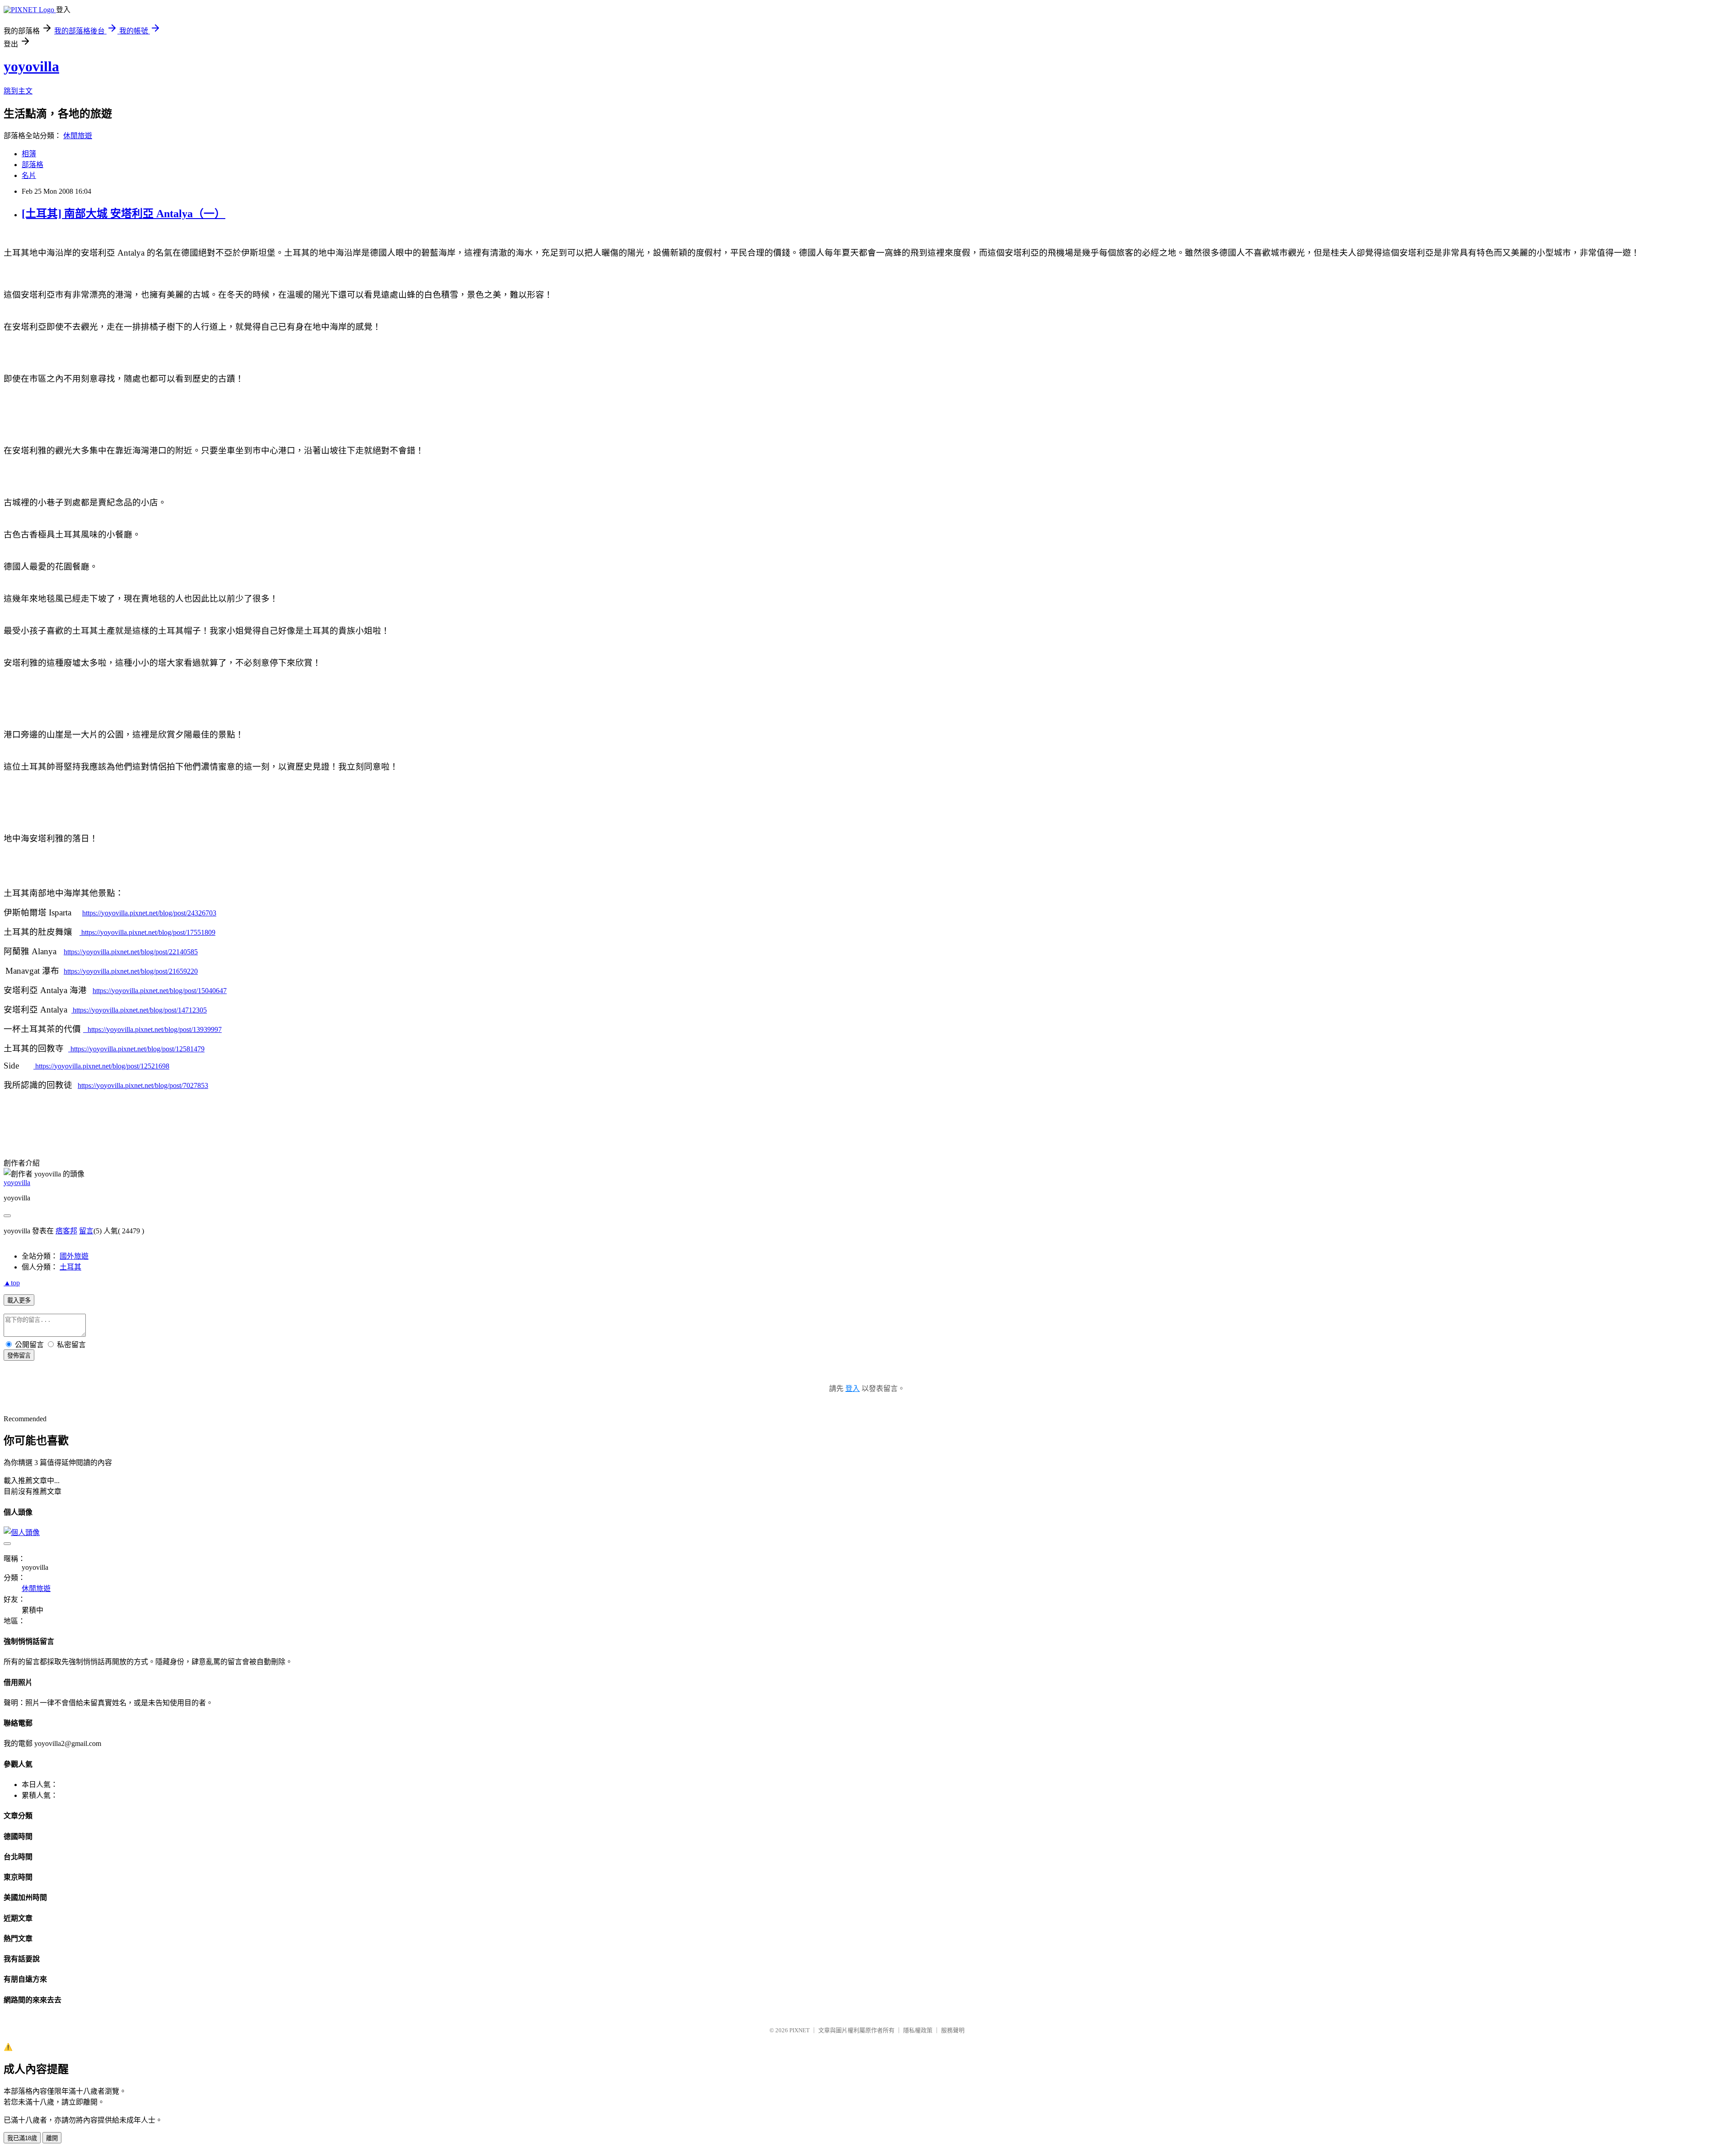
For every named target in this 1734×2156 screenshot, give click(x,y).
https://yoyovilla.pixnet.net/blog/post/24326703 (149, 913)
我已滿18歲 (22, 2138)
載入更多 (19, 1300)
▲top (12, 1283)
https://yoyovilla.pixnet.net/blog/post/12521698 (101, 1066)
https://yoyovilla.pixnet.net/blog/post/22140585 (131, 952)
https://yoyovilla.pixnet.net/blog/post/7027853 (143, 1085)
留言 (86, 1231)
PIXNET (799, 2030)
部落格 (33, 165)
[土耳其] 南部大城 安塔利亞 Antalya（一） (124, 214)
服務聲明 (953, 2030)
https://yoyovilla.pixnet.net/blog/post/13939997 (155, 1029)
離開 (52, 2138)
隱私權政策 (918, 2030)
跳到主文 (18, 91)
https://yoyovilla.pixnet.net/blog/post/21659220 (131, 971)
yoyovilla (31, 66)
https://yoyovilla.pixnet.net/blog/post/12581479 (138, 1049)
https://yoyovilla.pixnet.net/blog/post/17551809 (147, 932)
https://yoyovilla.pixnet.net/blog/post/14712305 (140, 1010)
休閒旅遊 (78, 136)
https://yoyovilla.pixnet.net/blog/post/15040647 (160, 991)
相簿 (29, 154)
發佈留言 (19, 1356)
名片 (29, 175)
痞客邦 (66, 1231)
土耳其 (70, 1267)
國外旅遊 (74, 1256)
